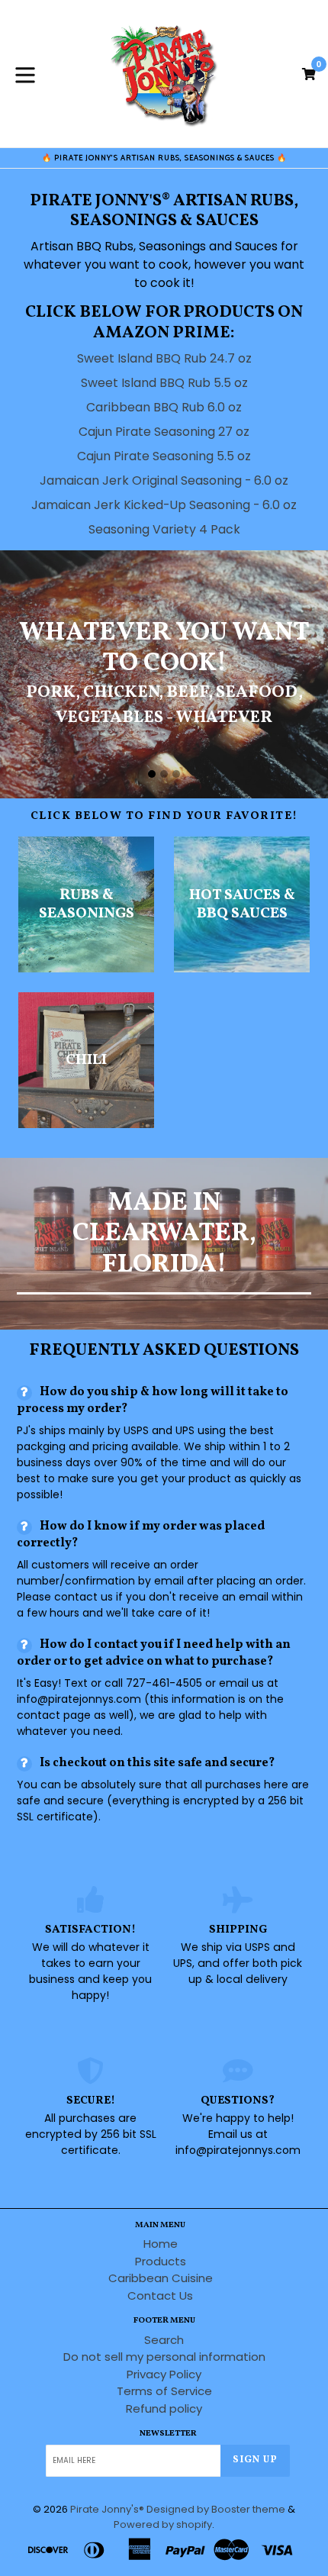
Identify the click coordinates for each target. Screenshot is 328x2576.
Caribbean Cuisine (161, 2278)
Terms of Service (164, 2391)
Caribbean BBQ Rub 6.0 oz (164, 407)
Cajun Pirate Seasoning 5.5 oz (164, 456)
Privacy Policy (164, 2374)
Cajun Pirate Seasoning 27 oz (164, 432)
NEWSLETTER (168, 2434)
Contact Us (160, 2296)
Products (161, 2261)
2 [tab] (164, 774)
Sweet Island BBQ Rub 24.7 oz (164, 358)
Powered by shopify (163, 2524)
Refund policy (164, 2408)
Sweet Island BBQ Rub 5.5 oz (164, 383)
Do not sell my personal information (164, 2357)
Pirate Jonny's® (107, 2509)
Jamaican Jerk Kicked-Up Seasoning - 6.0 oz (164, 505)
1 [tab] (152, 774)
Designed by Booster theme (216, 2509)
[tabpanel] (164, 674)
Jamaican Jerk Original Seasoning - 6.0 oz (164, 480)
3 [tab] (176, 774)
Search (164, 2340)
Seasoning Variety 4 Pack (164, 529)
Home (161, 2244)
